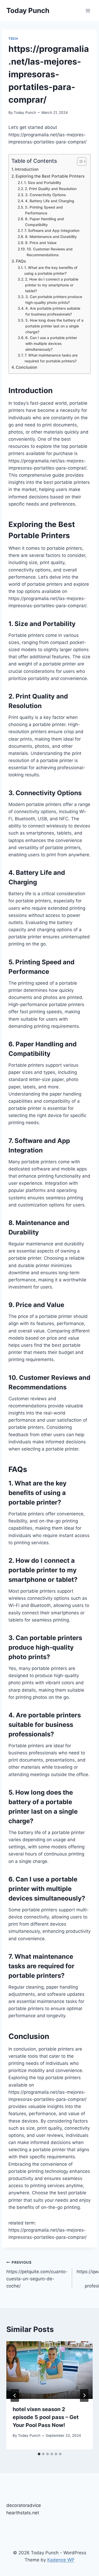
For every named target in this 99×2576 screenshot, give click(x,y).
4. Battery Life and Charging (50, 201)
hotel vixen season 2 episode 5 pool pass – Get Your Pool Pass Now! (46, 2417)
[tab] (39, 2454)
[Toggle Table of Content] (79, 161)
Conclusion (27, 367)
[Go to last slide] (15, 2395)
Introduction (27, 169)
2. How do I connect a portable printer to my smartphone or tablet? (52, 285)
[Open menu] (88, 10)
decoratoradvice (24, 2505)
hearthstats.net (23, 2513)
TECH (13, 39)
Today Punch (25, 112)
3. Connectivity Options (45, 195)
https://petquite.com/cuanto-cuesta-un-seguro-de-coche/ (37, 2274)
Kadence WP (61, 2560)
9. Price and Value (41, 243)
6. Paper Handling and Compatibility (44, 222)
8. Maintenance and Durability (51, 237)
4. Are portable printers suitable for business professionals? (53, 311)
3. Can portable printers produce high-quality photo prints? (54, 300)
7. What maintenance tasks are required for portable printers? (51, 358)
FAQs (21, 261)
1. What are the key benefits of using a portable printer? (51, 271)
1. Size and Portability (43, 183)
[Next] (84, 2395)
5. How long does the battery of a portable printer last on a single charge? (54, 326)
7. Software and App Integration (52, 231)
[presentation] (49, 2370)
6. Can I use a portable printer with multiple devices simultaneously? (51, 344)
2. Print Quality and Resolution (51, 189)
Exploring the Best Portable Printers (50, 176)
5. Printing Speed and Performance (44, 210)
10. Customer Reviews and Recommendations (50, 252)
